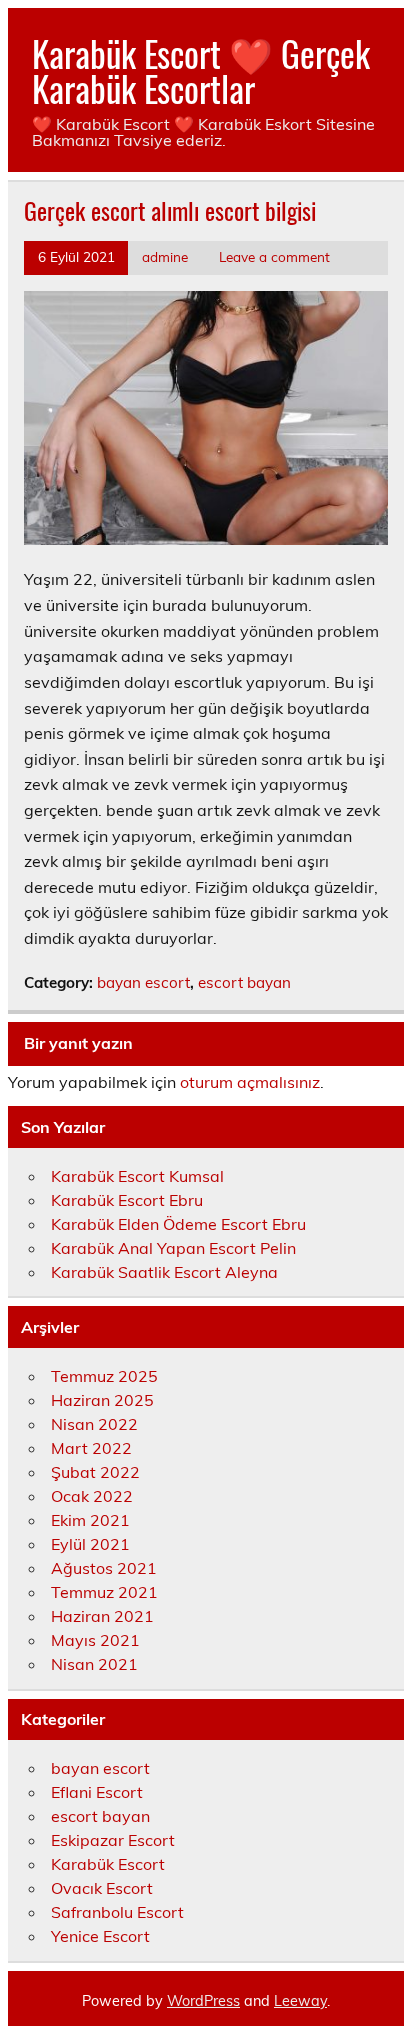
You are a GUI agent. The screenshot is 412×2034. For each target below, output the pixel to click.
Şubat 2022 (95, 1472)
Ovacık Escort (102, 1888)
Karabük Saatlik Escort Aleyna (164, 1272)
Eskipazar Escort (113, 1840)
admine (165, 256)
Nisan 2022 (94, 1424)
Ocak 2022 (92, 1496)
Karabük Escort (108, 1864)
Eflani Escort (97, 1792)
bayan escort (143, 982)
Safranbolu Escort (117, 1912)
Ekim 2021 (90, 1520)
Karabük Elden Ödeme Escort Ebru (178, 1224)
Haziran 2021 (102, 1616)
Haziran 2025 (102, 1400)
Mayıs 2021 (95, 1640)
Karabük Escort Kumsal (137, 1176)
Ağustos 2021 (104, 1568)
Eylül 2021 (90, 1544)
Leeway (300, 2001)
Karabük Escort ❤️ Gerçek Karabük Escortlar (201, 70)
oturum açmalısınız (250, 1082)
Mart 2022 (91, 1448)
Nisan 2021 (94, 1664)
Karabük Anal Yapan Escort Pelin (173, 1248)
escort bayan (244, 982)
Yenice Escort (100, 1936)
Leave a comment (274, 256)
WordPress (203, 2001)
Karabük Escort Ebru (127, 1200)
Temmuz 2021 (104, 1592)
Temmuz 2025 (104, 1376)
